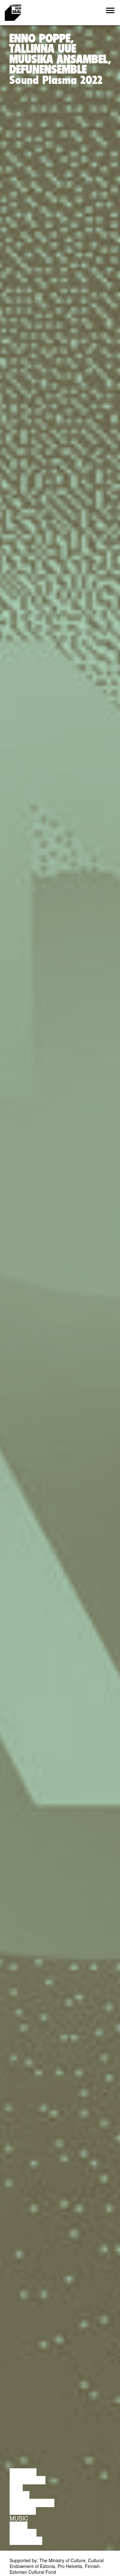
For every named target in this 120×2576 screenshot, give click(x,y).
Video (19, 2526)
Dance (20, 2495)
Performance (32, 2503)
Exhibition (26, 2541)
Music (19, 2518)
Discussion (28, 2480)
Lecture (23, 2472)
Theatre (23, 2511)
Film (16, 2488)
